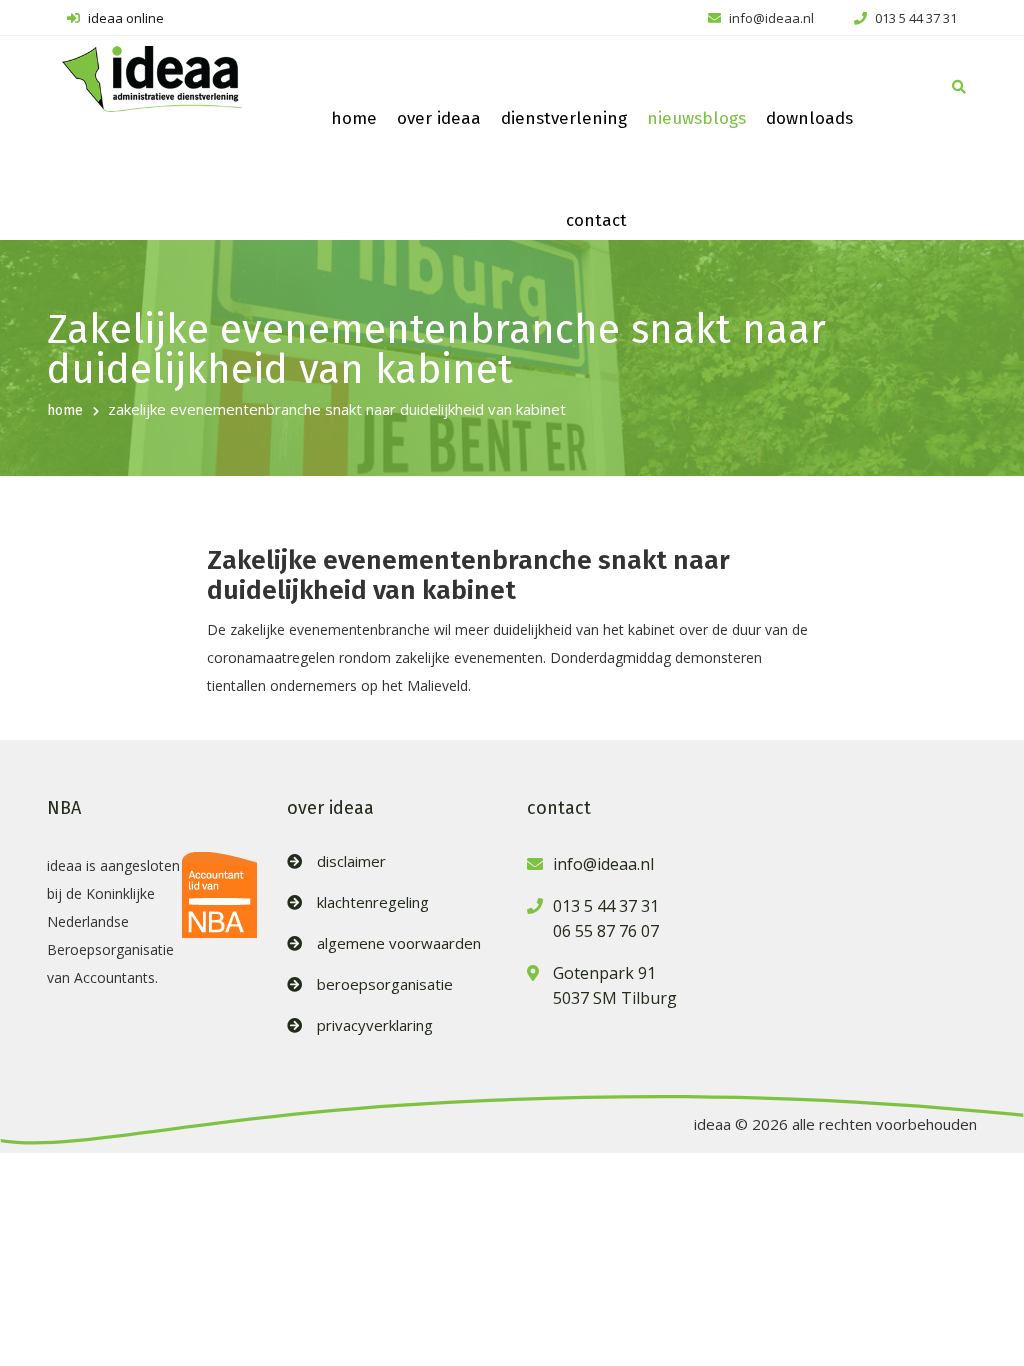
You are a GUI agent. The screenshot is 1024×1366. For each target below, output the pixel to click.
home (354, 118)
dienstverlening (564, 118)
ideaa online (124, 18)
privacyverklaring (375, 1025)
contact (596, 220)
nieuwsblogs (696, 118)
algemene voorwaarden (399, 943)
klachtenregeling (373, 902)
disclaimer (351, 861)
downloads (809, 118)
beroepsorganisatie (385, 984)
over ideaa (439, 118)
